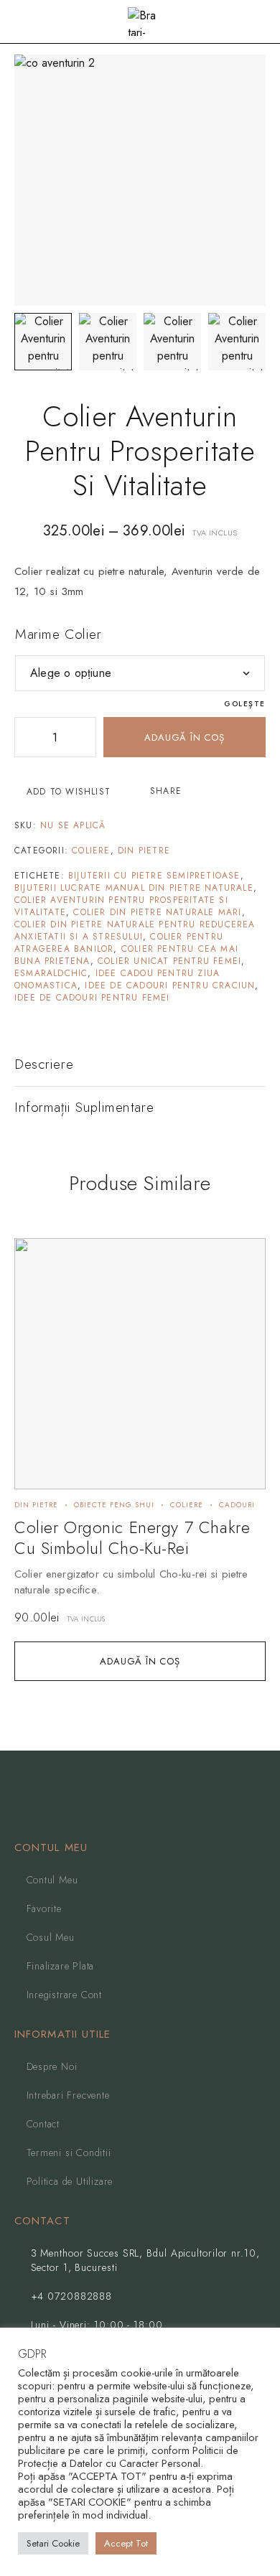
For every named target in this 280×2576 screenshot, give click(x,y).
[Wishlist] (33, 1256)
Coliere (91, 851)
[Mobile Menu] (28, 22)
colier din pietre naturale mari (157, 912)
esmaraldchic (51, 973)
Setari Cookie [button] (53, 2543)
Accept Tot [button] (126, 2543)
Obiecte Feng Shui (114, 1505)
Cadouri (237, 1505)
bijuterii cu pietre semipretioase (154, 876)
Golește (245, 704)
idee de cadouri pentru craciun (170, 985)
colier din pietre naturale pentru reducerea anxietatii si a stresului (135, 931)
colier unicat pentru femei (169, 961)
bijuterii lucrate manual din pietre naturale (134, 888)
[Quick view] (33, 1278)
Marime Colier (58, 634)
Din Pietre (144, 851)
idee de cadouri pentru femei (92, 998)
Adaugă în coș (184, 737)
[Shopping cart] (259, 23)
